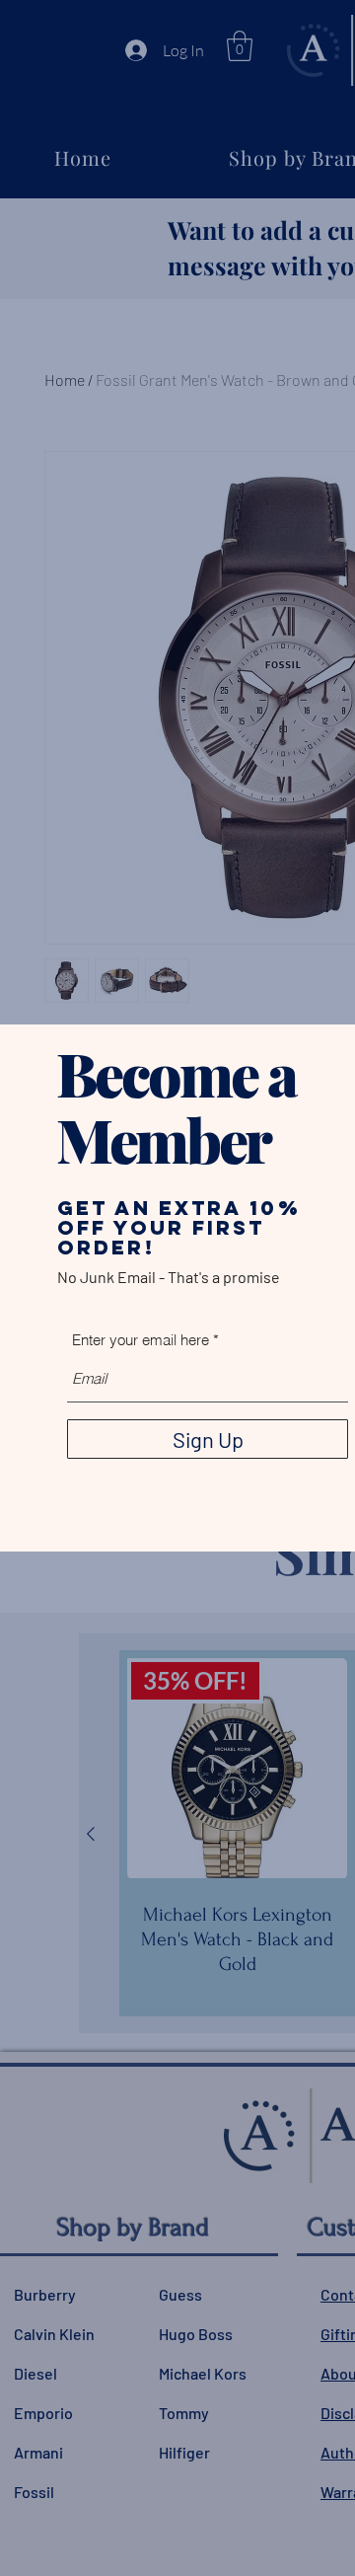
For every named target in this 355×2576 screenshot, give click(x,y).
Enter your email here (141, 1340)
